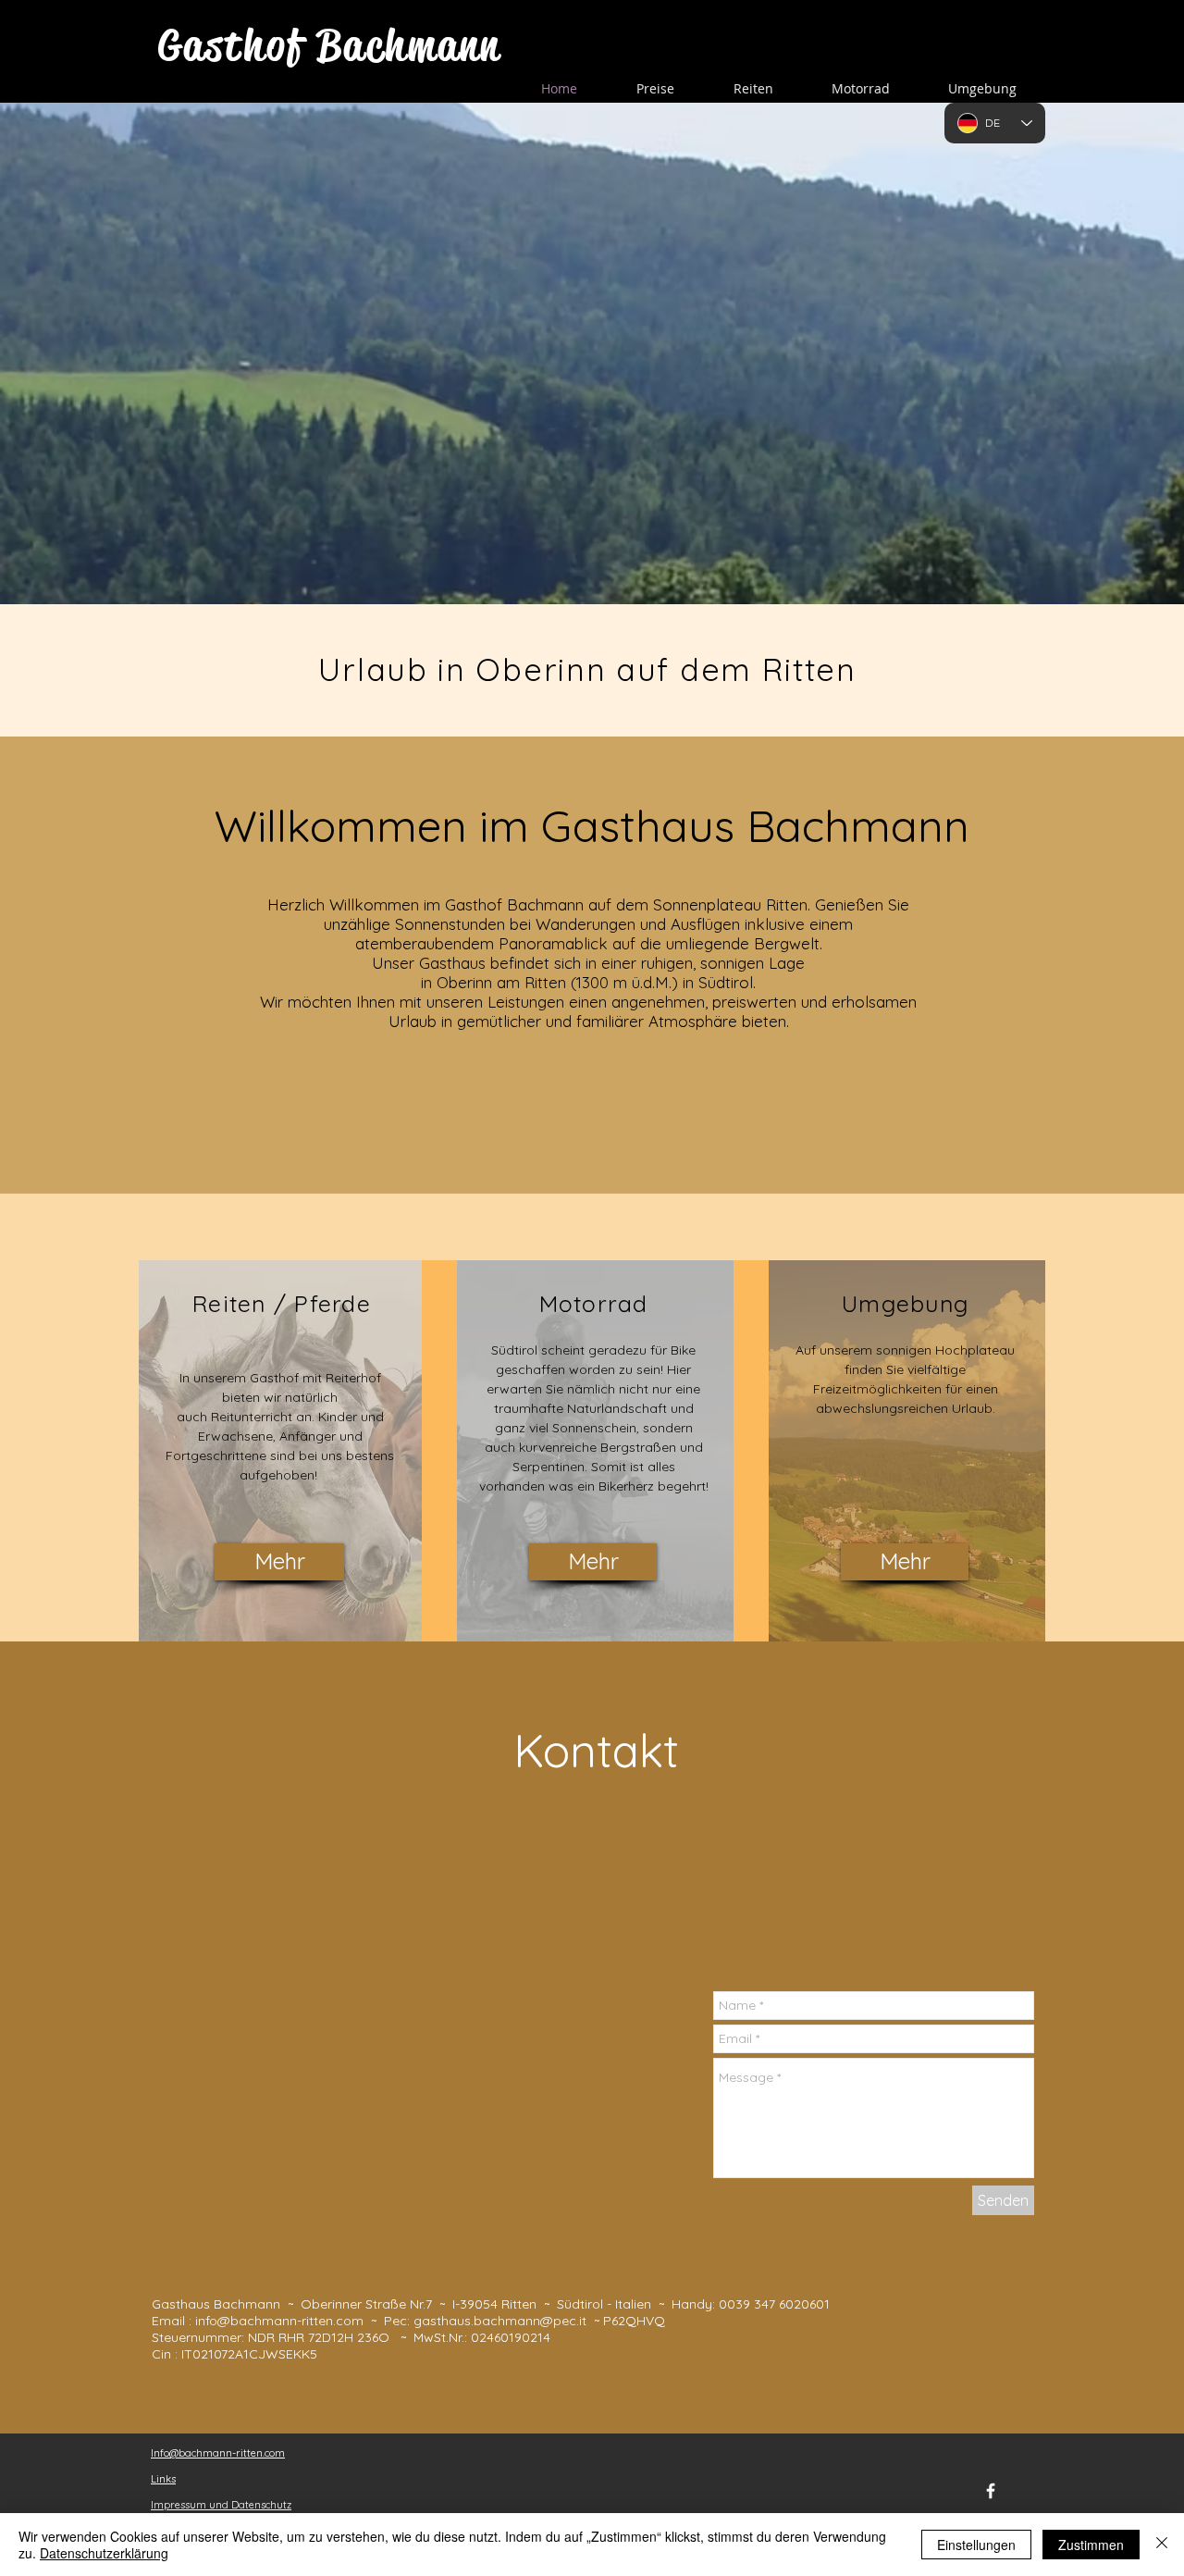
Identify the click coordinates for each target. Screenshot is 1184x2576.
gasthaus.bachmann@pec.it (500, 2321)
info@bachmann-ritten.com (279, 2321)
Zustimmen (1091, 2545)
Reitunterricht (252, 1417)
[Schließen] (1162, 2545)
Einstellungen (976, 2545)
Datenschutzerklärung (104, 2553)
